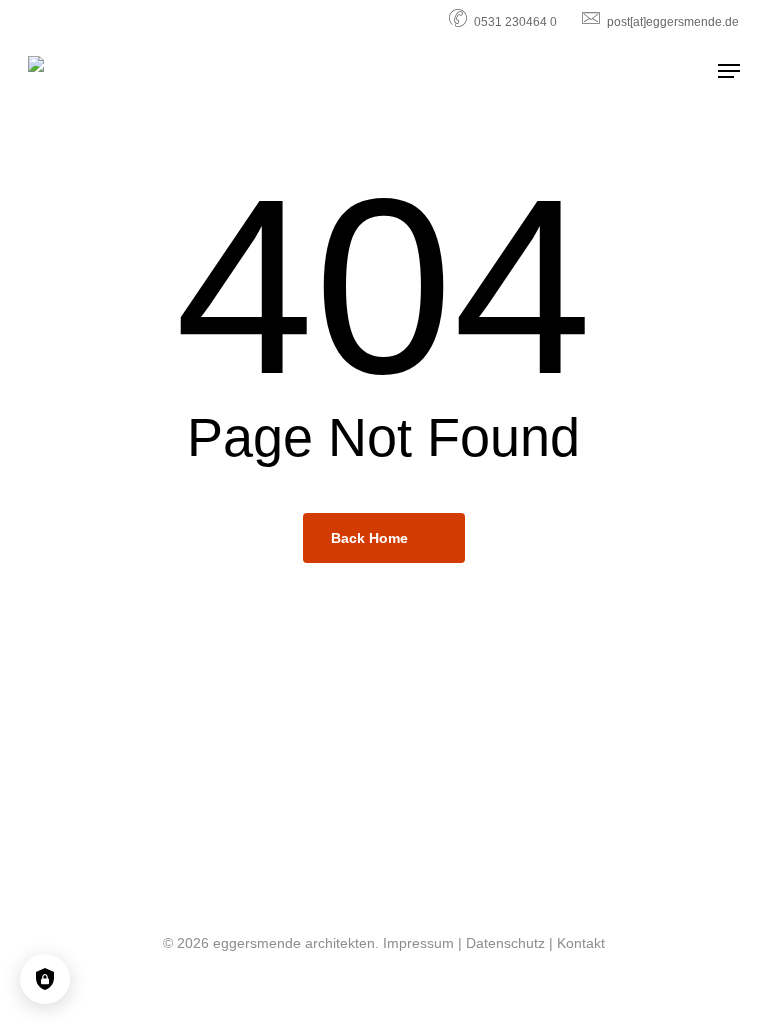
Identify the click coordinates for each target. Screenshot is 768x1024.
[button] (729, 71)
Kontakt (581, 943)
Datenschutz (505, 943)
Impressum (418, 943)
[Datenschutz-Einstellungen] (45, 979)
